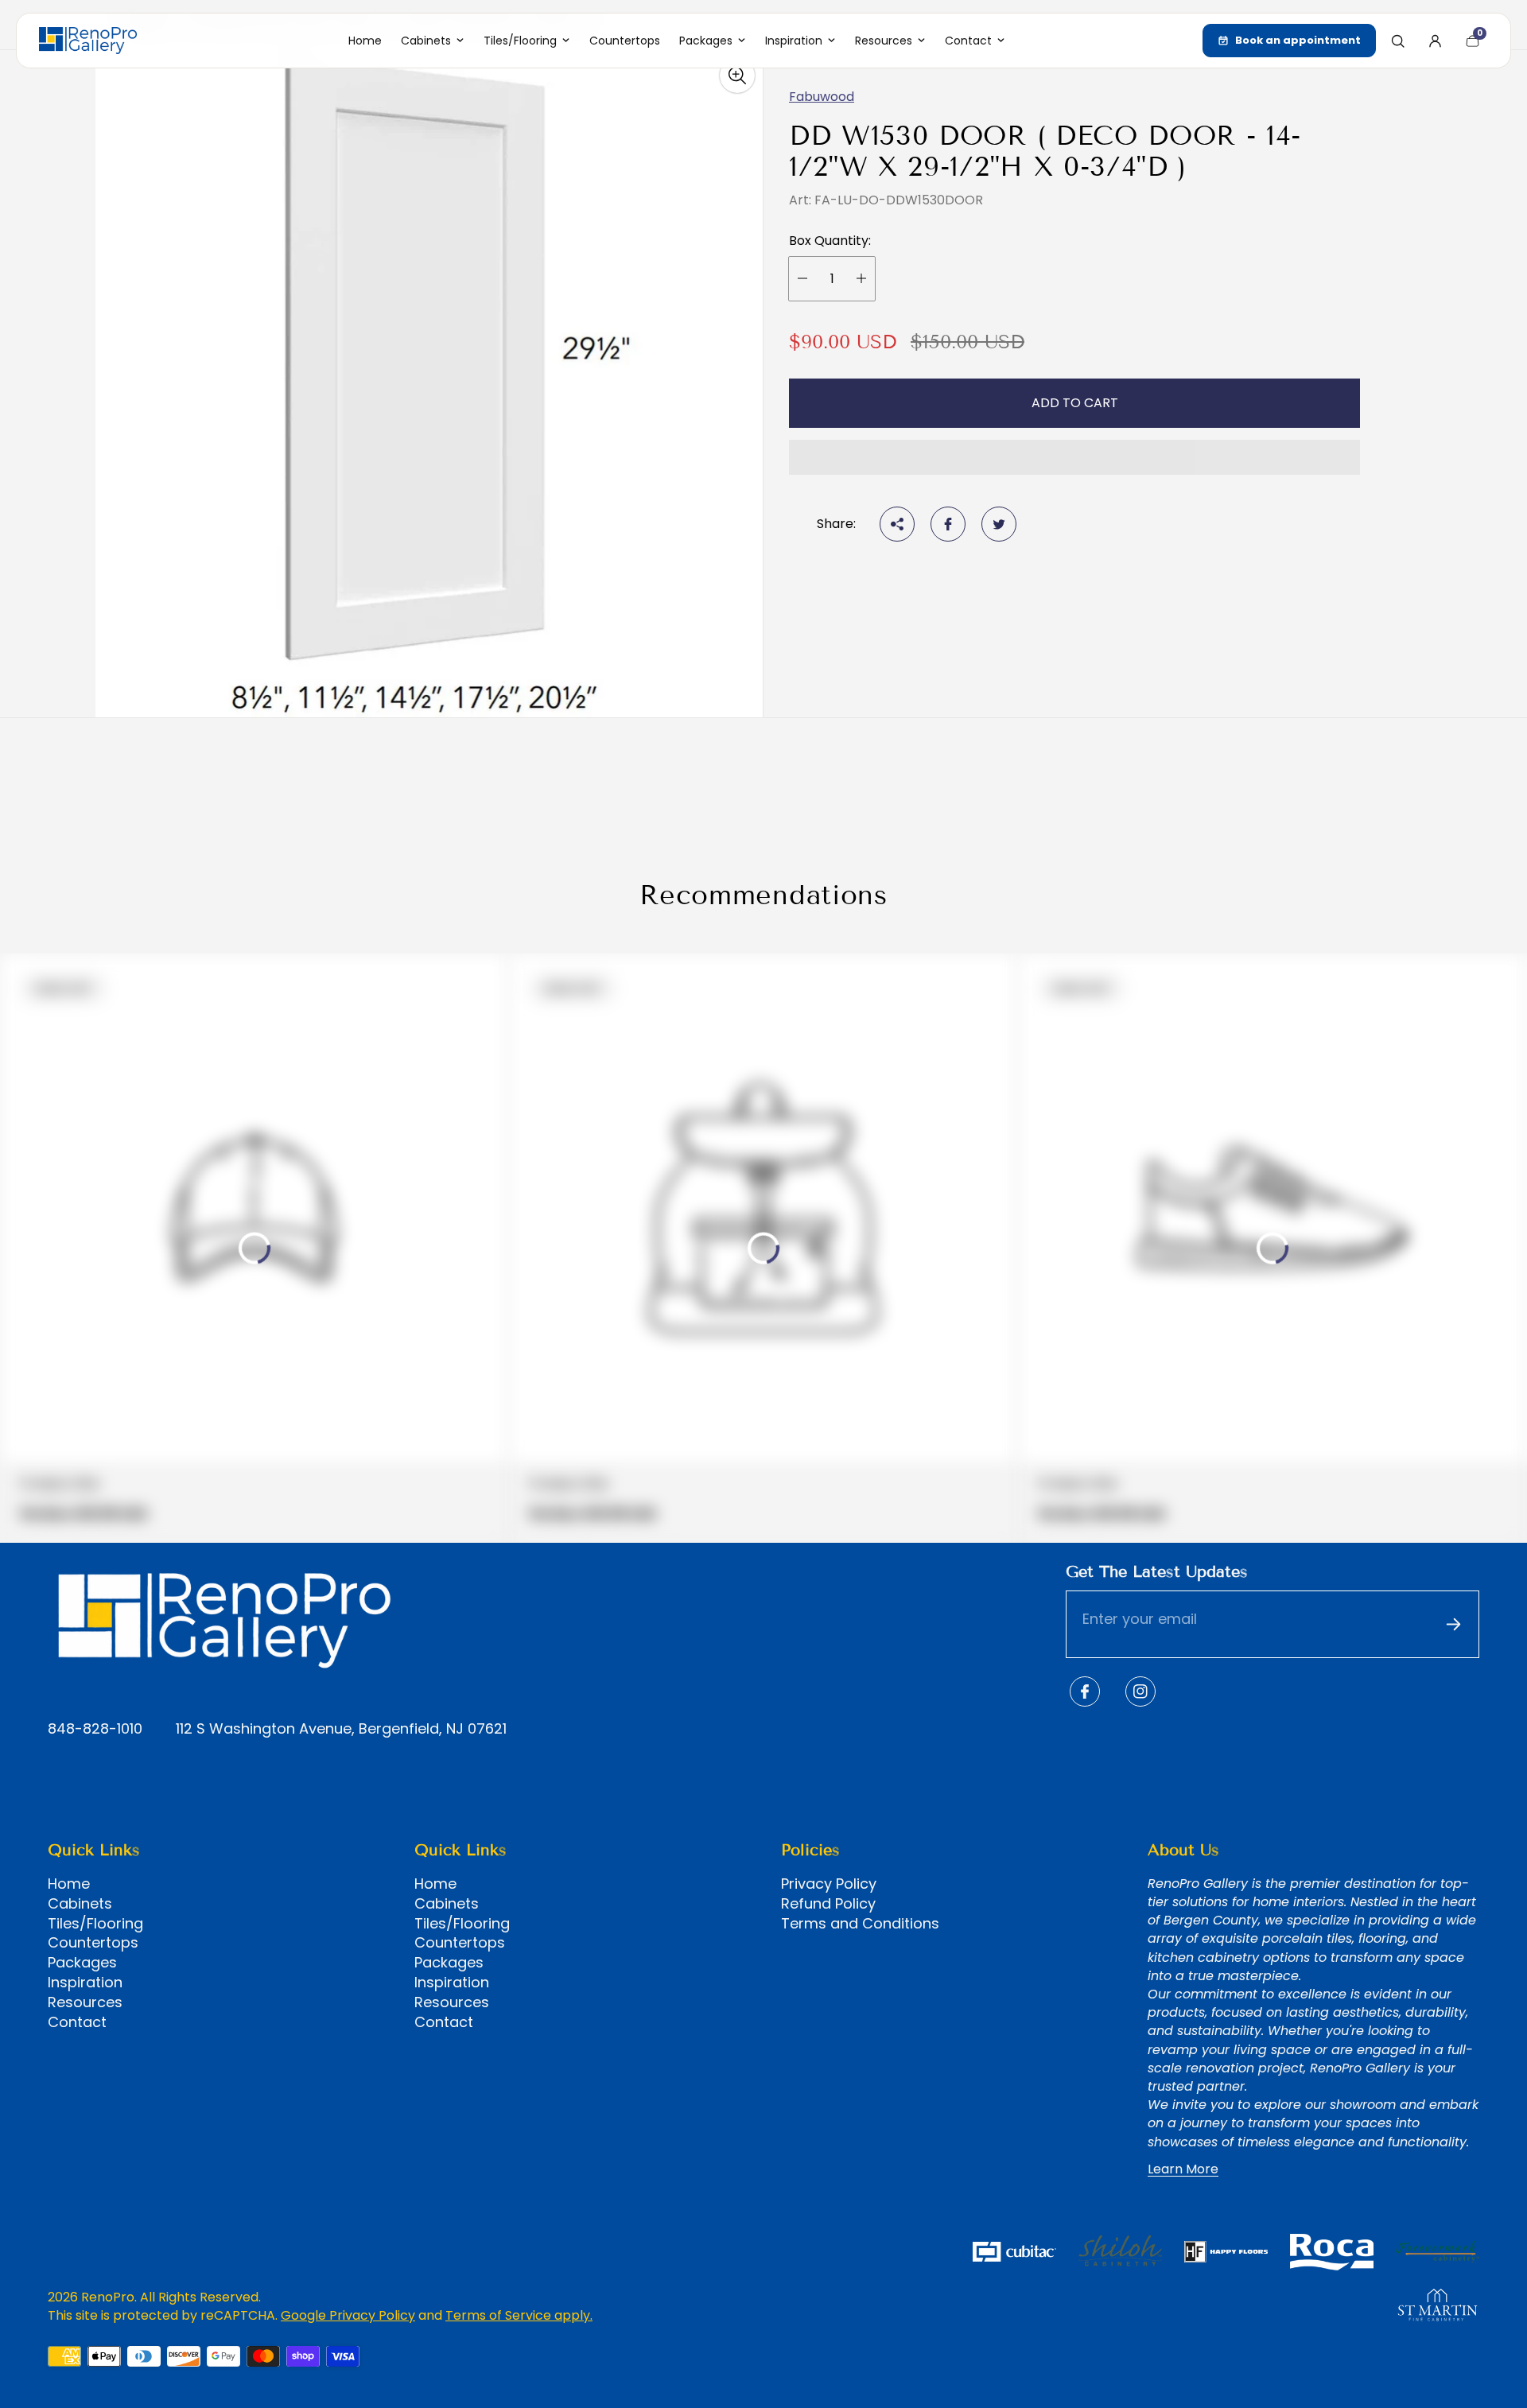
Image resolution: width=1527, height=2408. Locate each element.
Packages (82, 1963)
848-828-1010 (95, 1729)
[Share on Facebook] (948, 524)
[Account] (1435, 41)
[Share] (897, 524)
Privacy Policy (829, 1884)
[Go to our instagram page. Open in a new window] (1140, 1691)
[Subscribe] (1453, 1625)
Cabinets (80, 1904)
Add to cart (1075, 403)
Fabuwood (822, 97)
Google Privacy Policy (348, 2315)
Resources (85, 2002)
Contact (77, 2022)
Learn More (1183, 2169)
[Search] (1397, 41)
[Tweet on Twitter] (999, 524)
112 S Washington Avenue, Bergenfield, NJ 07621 (341, 1729)
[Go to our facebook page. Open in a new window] (1085, 1691)
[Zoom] (737, 76)
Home (69, 1884)
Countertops (93, 1943)
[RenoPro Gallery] (88, 41)
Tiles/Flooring (95, 1924)
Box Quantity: (830, 241)
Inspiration (85, 1983)
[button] (1074, 457)
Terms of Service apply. (519, 2315)
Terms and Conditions (860, 1924)
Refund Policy (828, 1904)
